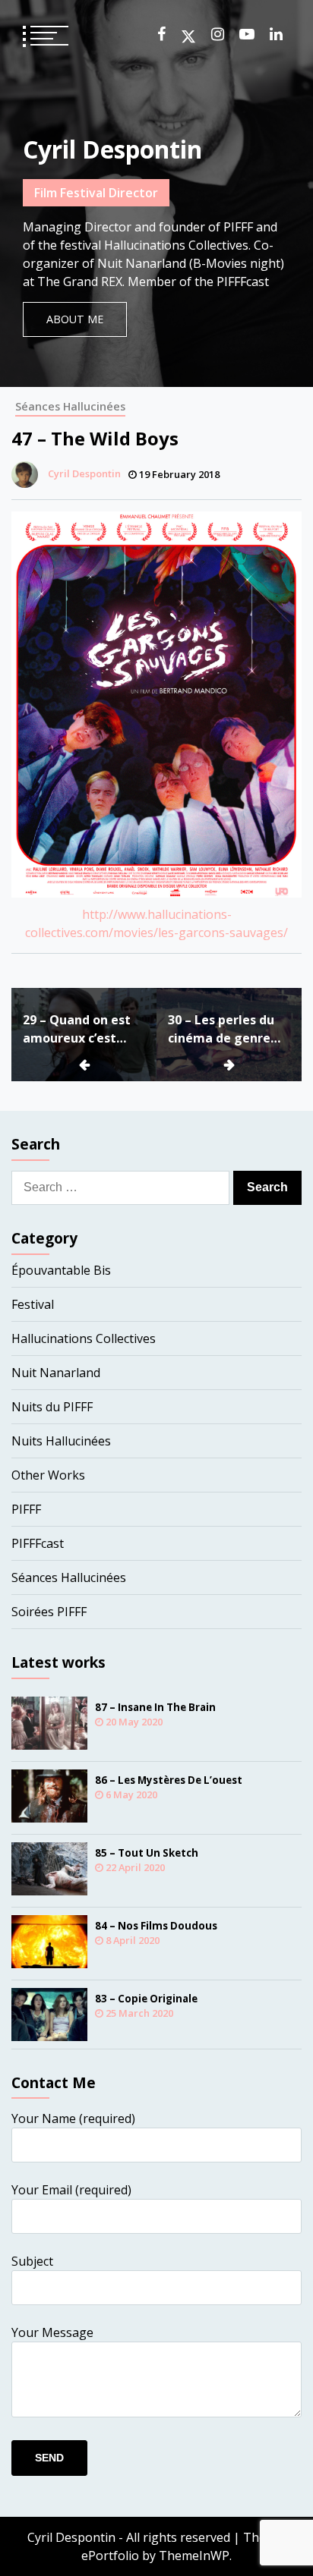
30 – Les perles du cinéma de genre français (221, 1029)
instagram (218, 34)
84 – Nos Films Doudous (156, 1926)
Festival (33, 1304)
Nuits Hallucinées (61, 1441)
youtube (247, 34)
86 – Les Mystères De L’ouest (169, 1780)
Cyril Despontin (112, 149)
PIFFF (26, 1509)
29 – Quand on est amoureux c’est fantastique (77, 1029)
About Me (75, 319)
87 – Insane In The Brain (155, 1707)
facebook (161, 34)
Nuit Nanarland (56, 1373)
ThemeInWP (194, 2556)
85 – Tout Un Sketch (147, 1853)
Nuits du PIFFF (52, 1407)
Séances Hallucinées (70, 406)
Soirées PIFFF (49, 1612)
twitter (188, 36)
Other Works (48, 1475)
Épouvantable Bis (61, 1270)
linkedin (276, 34)
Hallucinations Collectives (84, 1338)
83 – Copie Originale (146, 1999)
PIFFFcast (38, 1543)
